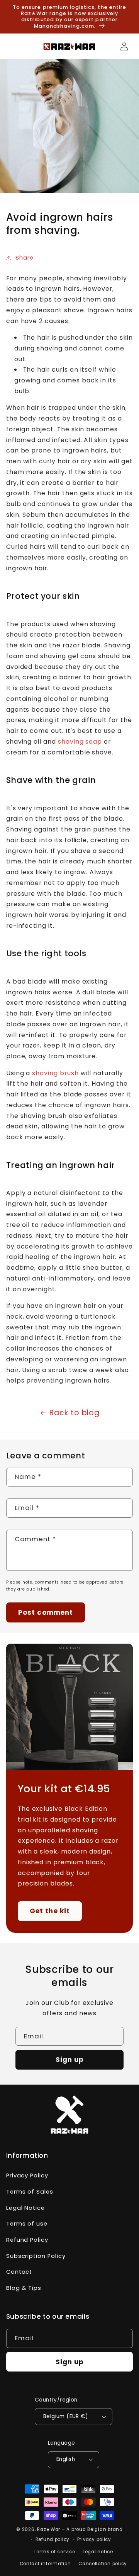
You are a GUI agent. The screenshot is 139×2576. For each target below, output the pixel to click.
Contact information (45, 2564)
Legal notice (98, 2552)
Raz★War (49, 2529)
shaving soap (80, 742)
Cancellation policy (103, 2564)
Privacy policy (94, 2539)
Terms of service (54, 2552)
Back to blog (75, 1413)
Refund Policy (27, 2240)
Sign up (69, 2060)
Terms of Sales (30, 2192)
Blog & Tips (24, 2288)
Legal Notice (25, 2208)
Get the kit (50, 1911)
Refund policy (53, 2539)
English (66, 2459)
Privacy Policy (27, 2175)
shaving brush (55, 1073)
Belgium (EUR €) (66, 2416)
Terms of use (27, 2224)
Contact (19, 2272)
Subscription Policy (36, 2256)
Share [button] (25, 258)
